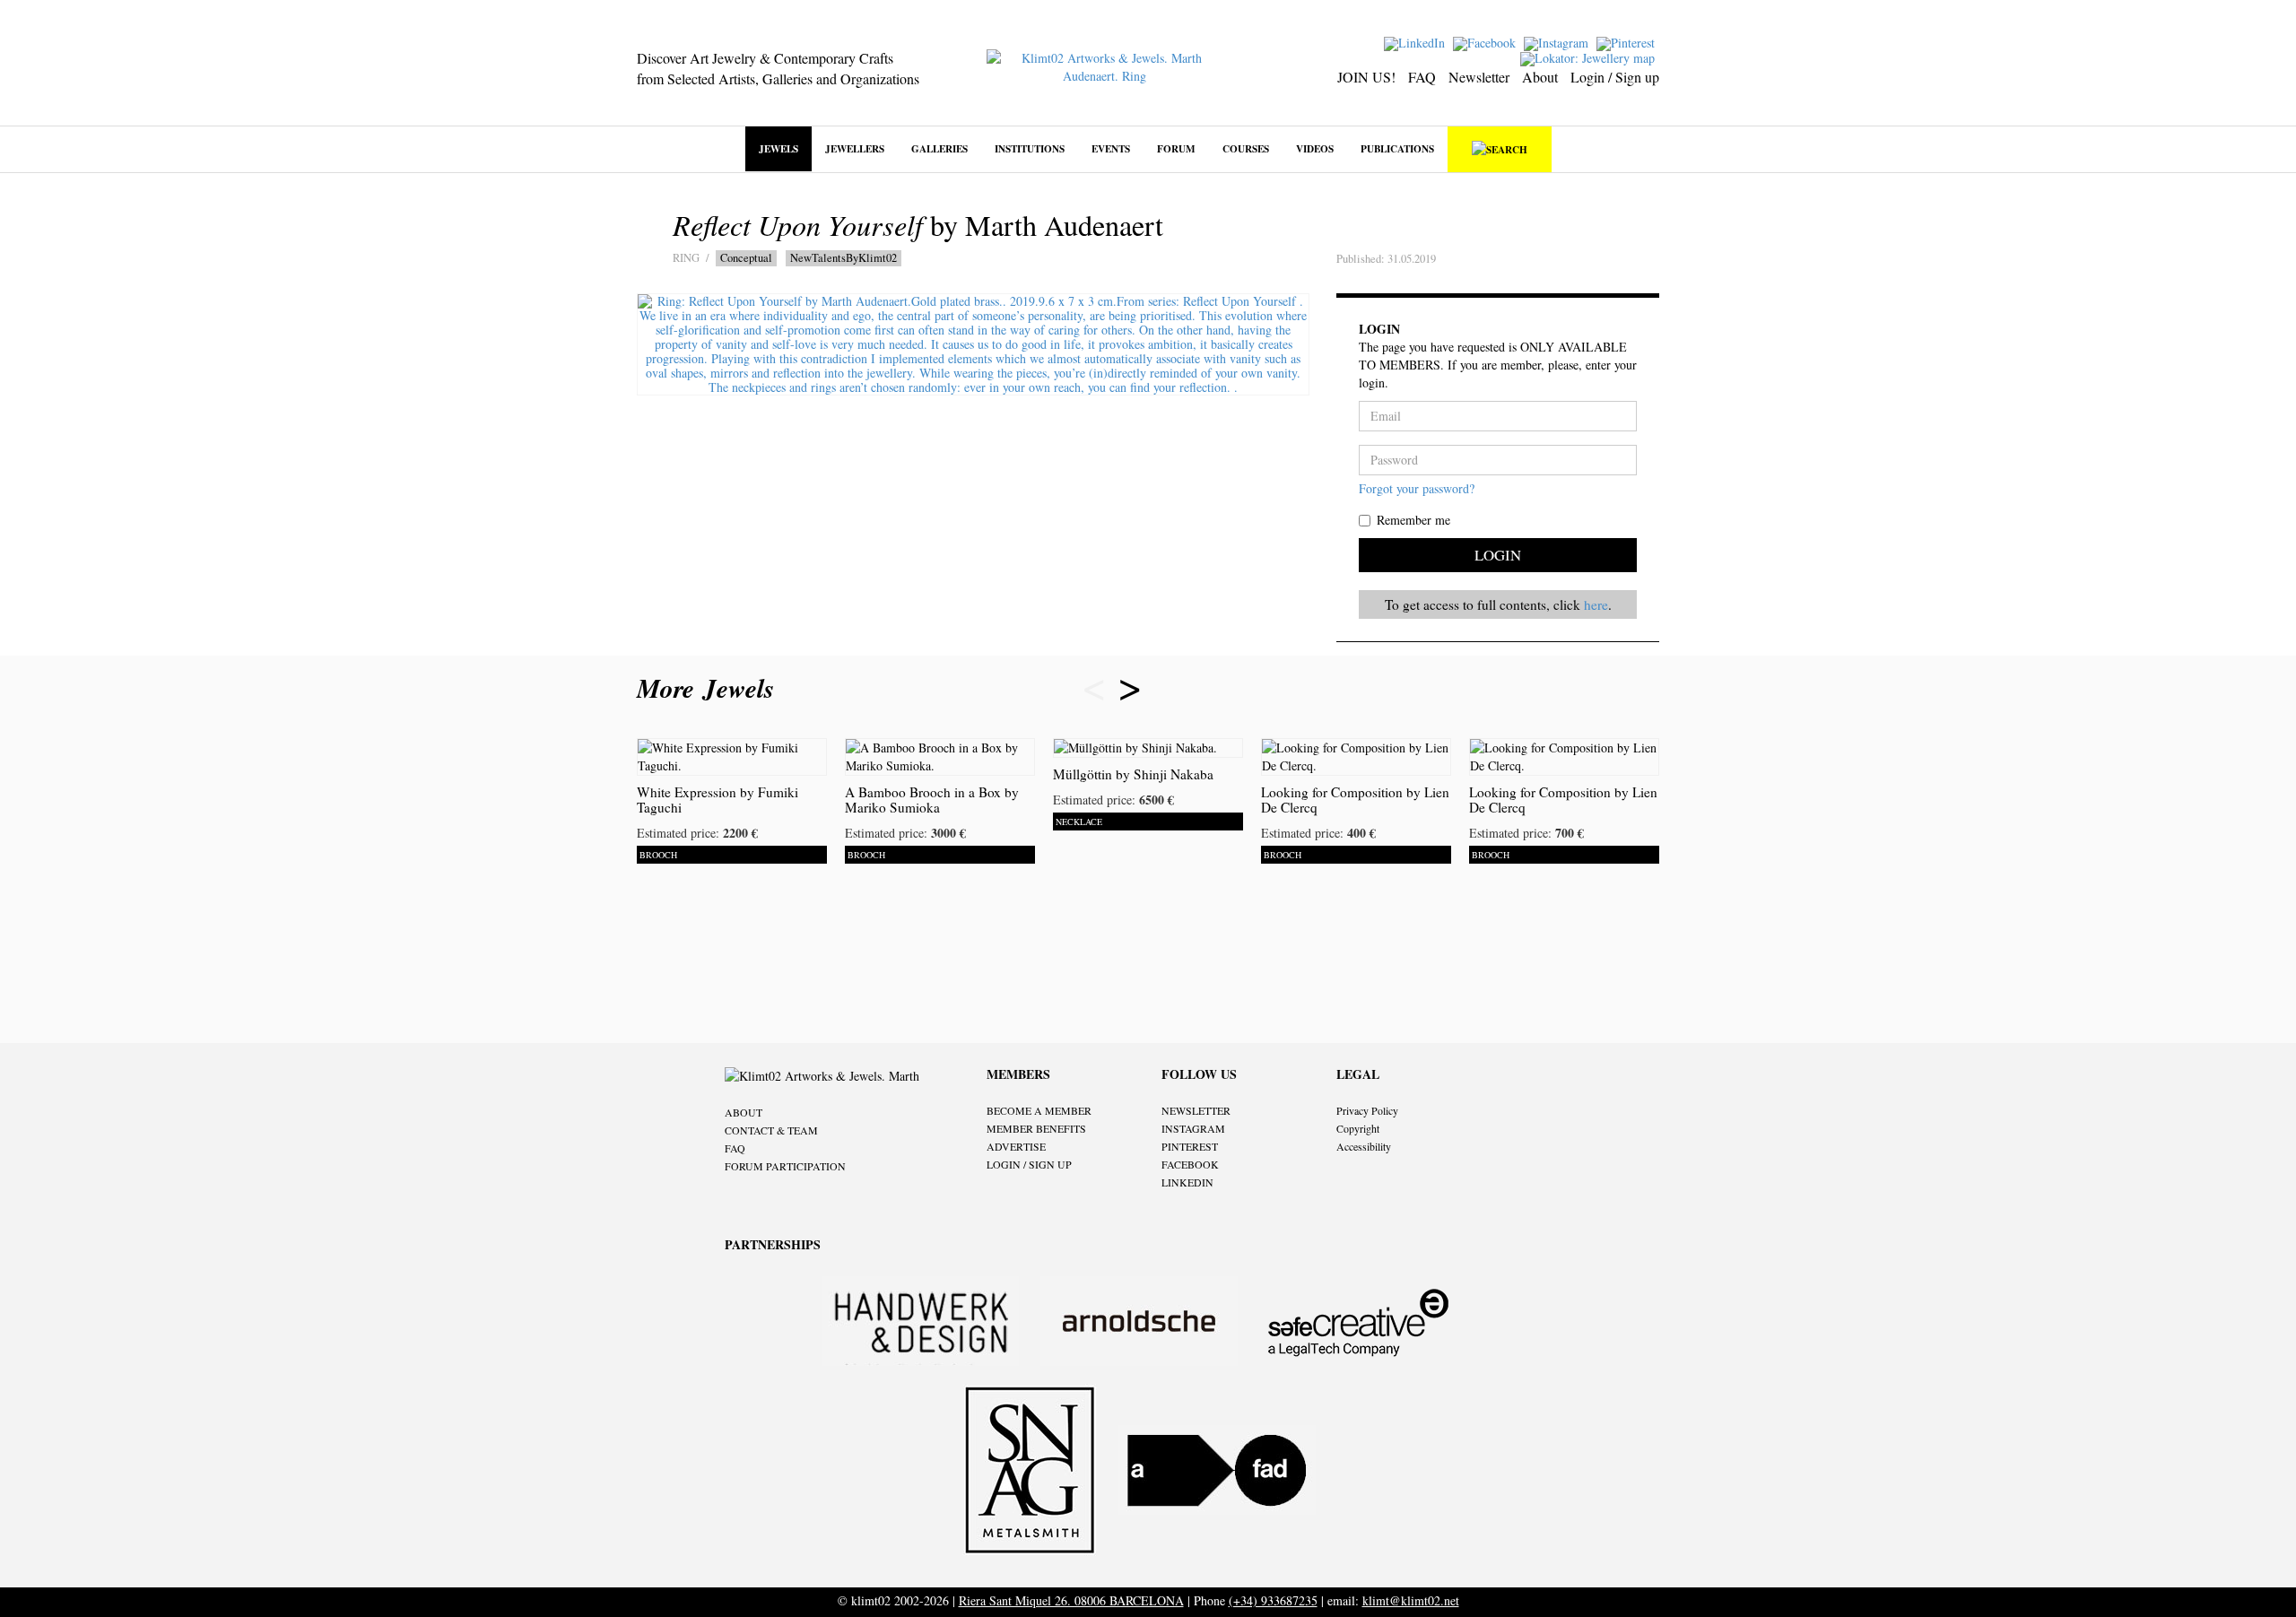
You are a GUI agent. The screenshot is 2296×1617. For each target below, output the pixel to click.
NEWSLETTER (1196, 1110)
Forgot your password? (1417, 488)
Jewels (778, 148)
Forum (1176, 148)
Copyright (1358, 1128)
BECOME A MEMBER (1039, 1110)
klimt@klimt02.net (1411, 1600)
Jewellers (855, 148)
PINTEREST (1190, 1146)
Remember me (1413, 520)
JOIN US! (1366, 77)
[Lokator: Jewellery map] (1590, 57)
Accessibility (1364, 1146)
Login (1498, 555)
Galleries (939, 148)
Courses (1246, 148)
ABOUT (744, 1112)
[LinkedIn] (1417, 42)
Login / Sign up (1615, 77)
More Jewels (710, 688)
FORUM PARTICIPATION (785, 1166)
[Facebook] (1487, 42)
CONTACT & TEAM (771, 1130)
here (1596, 604)
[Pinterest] (1628, 42)
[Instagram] (1558, 42)
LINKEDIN (1187, 1182)
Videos (1315, 148)
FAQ (1422, 77)
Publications (1397, 148)
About (1540, 77)
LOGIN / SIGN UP (1029, 1164)
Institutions (1030, 148)
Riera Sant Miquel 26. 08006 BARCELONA (1071, 1600)
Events (1111, 148)
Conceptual (746, 258)
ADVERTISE (1016, 1146)
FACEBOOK (1190, 1164)
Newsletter (1479, 77)
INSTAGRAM (1193, 1128)
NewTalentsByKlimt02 (844, 258)
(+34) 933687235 (1273, 1600)
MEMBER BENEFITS (1036, 1128)
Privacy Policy (1367, 1110)
